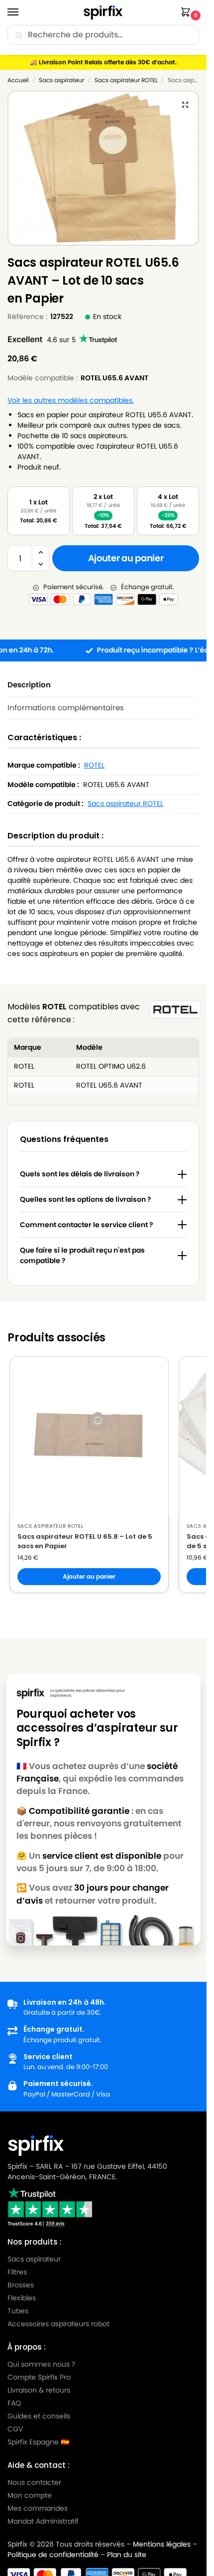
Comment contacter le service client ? (87, 1225)
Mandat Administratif (43, 2521)
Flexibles (22, 2298)
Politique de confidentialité (53, 2555)
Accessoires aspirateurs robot (58, 2324)
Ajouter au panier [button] (89, 1576)
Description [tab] (29, 685)
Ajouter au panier (126, 558)
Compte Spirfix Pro (39, 2377)
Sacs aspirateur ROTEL (126, 80)
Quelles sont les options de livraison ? (86, 1199)
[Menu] (22, 12)
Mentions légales (162, 2544)
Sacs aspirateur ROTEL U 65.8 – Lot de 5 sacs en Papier (85, 1541)
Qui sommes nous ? (41, 2364)
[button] (188, 13)
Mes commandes (39, 2508)
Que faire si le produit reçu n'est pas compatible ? (82, 1255)
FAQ (14, 2403)
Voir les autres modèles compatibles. (71, 401)
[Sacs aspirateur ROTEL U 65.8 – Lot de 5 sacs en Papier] (89, 1436)
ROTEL (94, 765)
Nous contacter (34, 2482)
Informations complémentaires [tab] (66, 708)
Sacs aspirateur (61, 80)
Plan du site (127, 2555)
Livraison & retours (39, 2390)
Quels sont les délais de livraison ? (80, 1174)
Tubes (18, 2311)
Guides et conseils (39, 2416)
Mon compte (30, 2495)
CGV (15, 2429)
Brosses (21, 2285)
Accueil (18, 80)
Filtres (17, 2272)
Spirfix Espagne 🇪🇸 (38, 2442)
